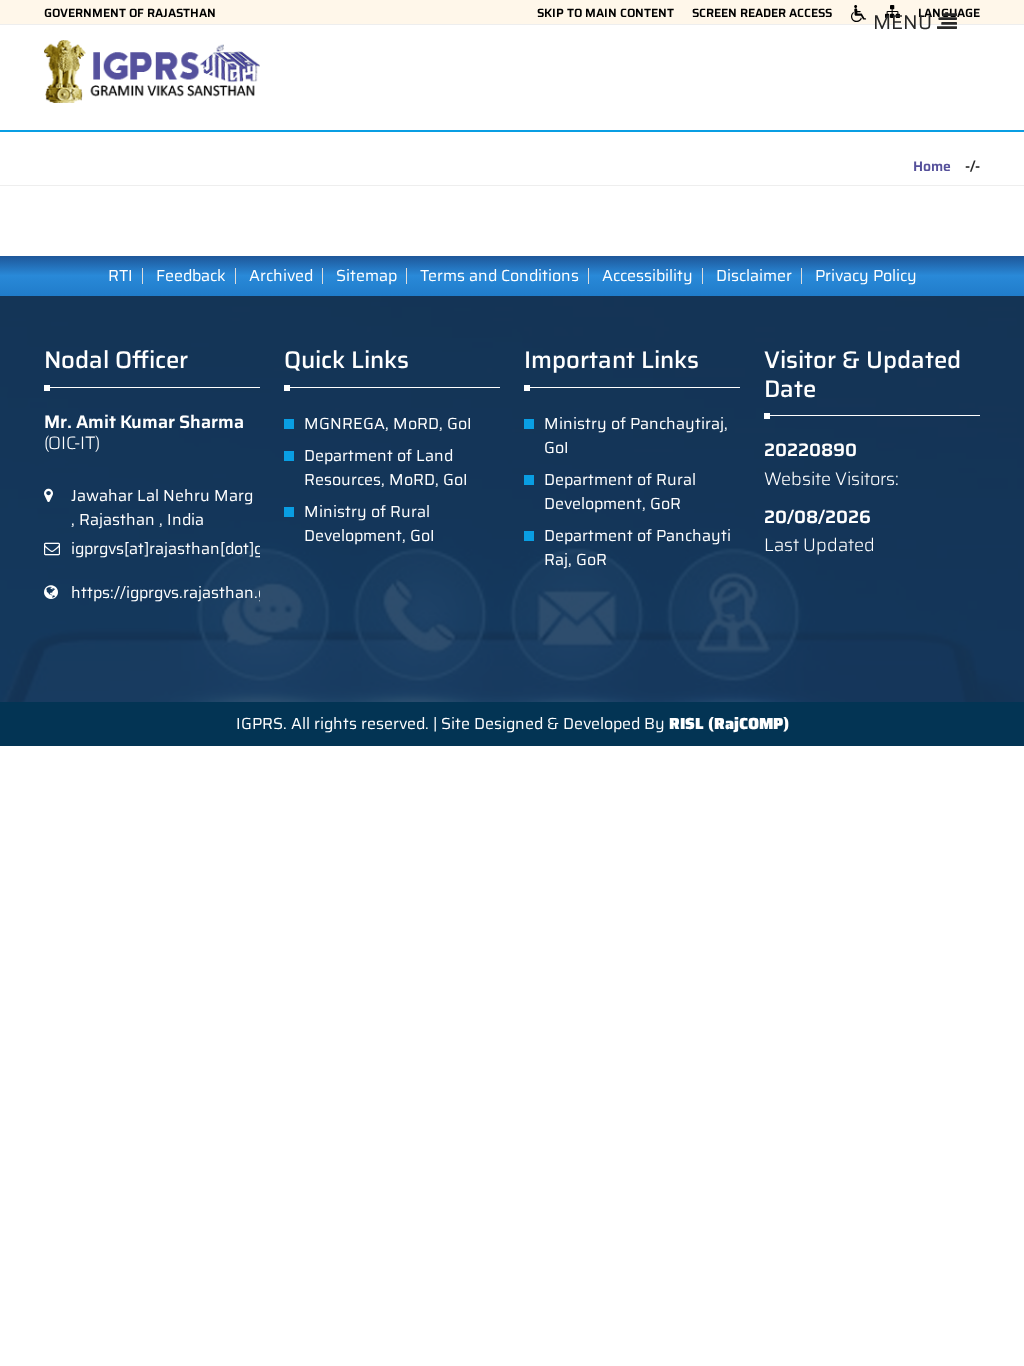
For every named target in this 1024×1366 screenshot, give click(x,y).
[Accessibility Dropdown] (858, 13)
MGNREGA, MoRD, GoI (388, 423)
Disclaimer (754, 276)
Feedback (191, 276)
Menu (905, 22)
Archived (281, 276)
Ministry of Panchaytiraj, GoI (636, 435)
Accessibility (647, 276)
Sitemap (366, 276)
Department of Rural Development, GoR (620, 491)
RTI (120, 276)
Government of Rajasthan (130, 13)
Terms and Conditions (499, 276)
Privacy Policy (866, 276)
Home (932, 166)
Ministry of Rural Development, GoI (369, 523)
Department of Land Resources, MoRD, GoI (386, 467)
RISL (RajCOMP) (729, 723)
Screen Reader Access (762, 13)
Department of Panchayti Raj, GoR (637, 547)
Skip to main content (605, 13)
